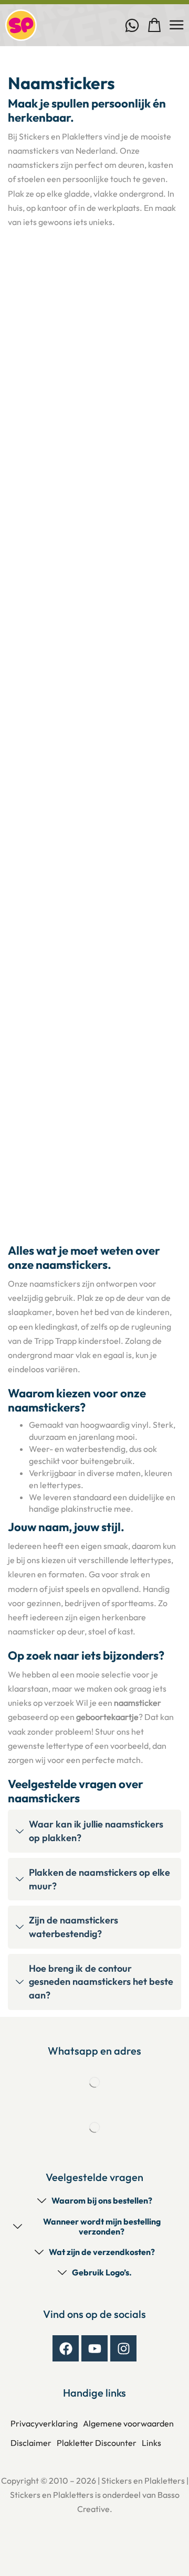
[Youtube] (94, 2348)
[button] (155, 25)
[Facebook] (66, 2348)
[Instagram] (123, 2348)
